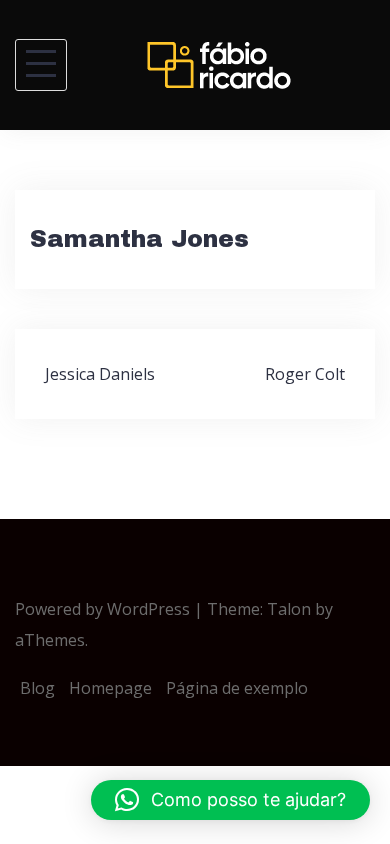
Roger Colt (305, 374)
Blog (37, 688)
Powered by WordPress (102, 609)
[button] (230, 800)
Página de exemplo (237, 688)
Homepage (110, 688)
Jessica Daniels (100, 374)
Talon (289, 609)
